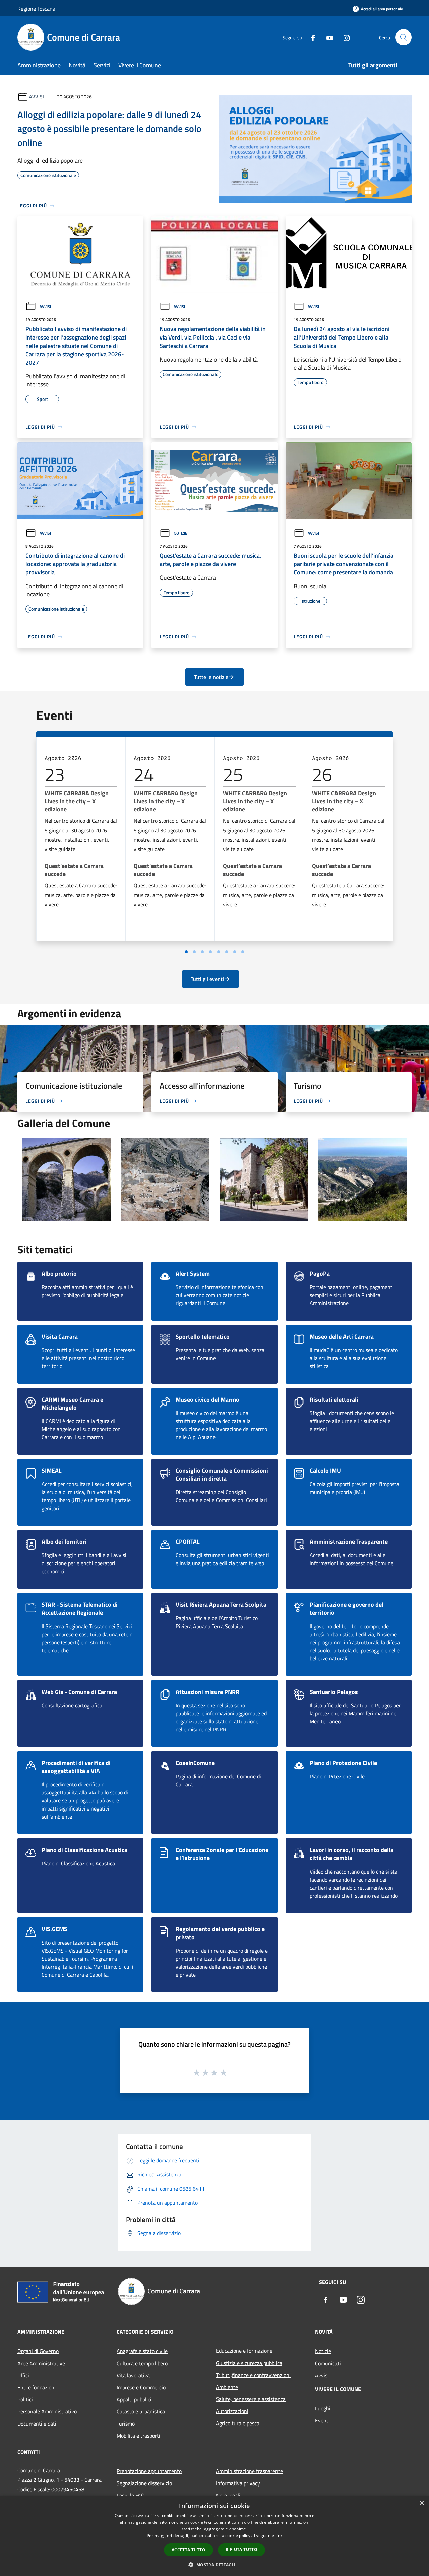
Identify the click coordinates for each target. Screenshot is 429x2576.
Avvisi (37, 96)
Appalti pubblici (134, 2399)
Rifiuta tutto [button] (241, 2549)
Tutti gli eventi (207, 979)
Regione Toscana (36, 9)
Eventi (322, 2420)
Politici (25, 2399)
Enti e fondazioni (37, 2387)
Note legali (228, 2495)
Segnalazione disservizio (144, 2483)
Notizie (180, 533)
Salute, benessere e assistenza (251, 2399)
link (279, 2536)
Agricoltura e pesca (238, 2423)
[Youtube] (327, 37)
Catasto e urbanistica (141, 2411)
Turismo (126, 2424)
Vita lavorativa (133, 2375)
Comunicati (328, 2363)
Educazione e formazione (244, 2351)
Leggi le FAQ (131, 2495)
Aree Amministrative (41, 2363)
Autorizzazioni (232, 2411)
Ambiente (227, 2387)
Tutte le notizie (211, 677)
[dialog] (214, 2536)
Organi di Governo (38, 2351)
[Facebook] (310, 37)
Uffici (23, 2375)
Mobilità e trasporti (138, 2436)
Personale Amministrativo (47, 2411)
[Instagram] (344, 37)
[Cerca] (404, 37)
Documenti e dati (37, 2424)
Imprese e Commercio (141, 2387)
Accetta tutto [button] (189, 2550)
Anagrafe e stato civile (142, 2351)
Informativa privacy (238, 2483)
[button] (214, 2565)
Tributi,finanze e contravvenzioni (253, 2375)
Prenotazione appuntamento (149, 2471)
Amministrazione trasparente (249, 2471)
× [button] (421, 2503)
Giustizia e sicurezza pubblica (249, 2363)
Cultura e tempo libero (142, 2363)
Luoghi (323, 2408)
